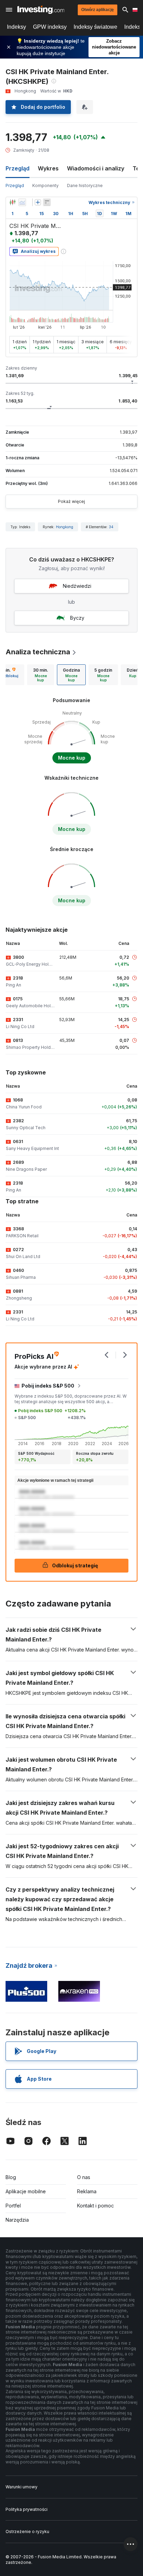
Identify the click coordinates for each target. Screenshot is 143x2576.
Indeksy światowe (95, 27)
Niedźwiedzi (77, 586)
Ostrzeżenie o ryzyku (27, 2531)
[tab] (41, 675)
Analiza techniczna (38, 652)
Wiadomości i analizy (96, 168)
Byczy (77, 618)
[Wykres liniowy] (22, 202)
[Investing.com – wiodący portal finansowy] (41, 10)
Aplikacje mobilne (26, 2191)
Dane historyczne (85, 185)
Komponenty (45, 185)
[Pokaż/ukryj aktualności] (47, 202)
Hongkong (65, 527)
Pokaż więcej (71, 501)
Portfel (13, 2206)
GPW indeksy (50, 27)
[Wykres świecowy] (12, 202)
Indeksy (16, 27)
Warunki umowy (22, 2487)
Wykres (48, 168)
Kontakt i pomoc (95, 2206)
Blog (11, 2177)
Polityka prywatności (27, 2509)
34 (111, 527)
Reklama (87, 2191)
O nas (84, 2177)
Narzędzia (17, 2220)
